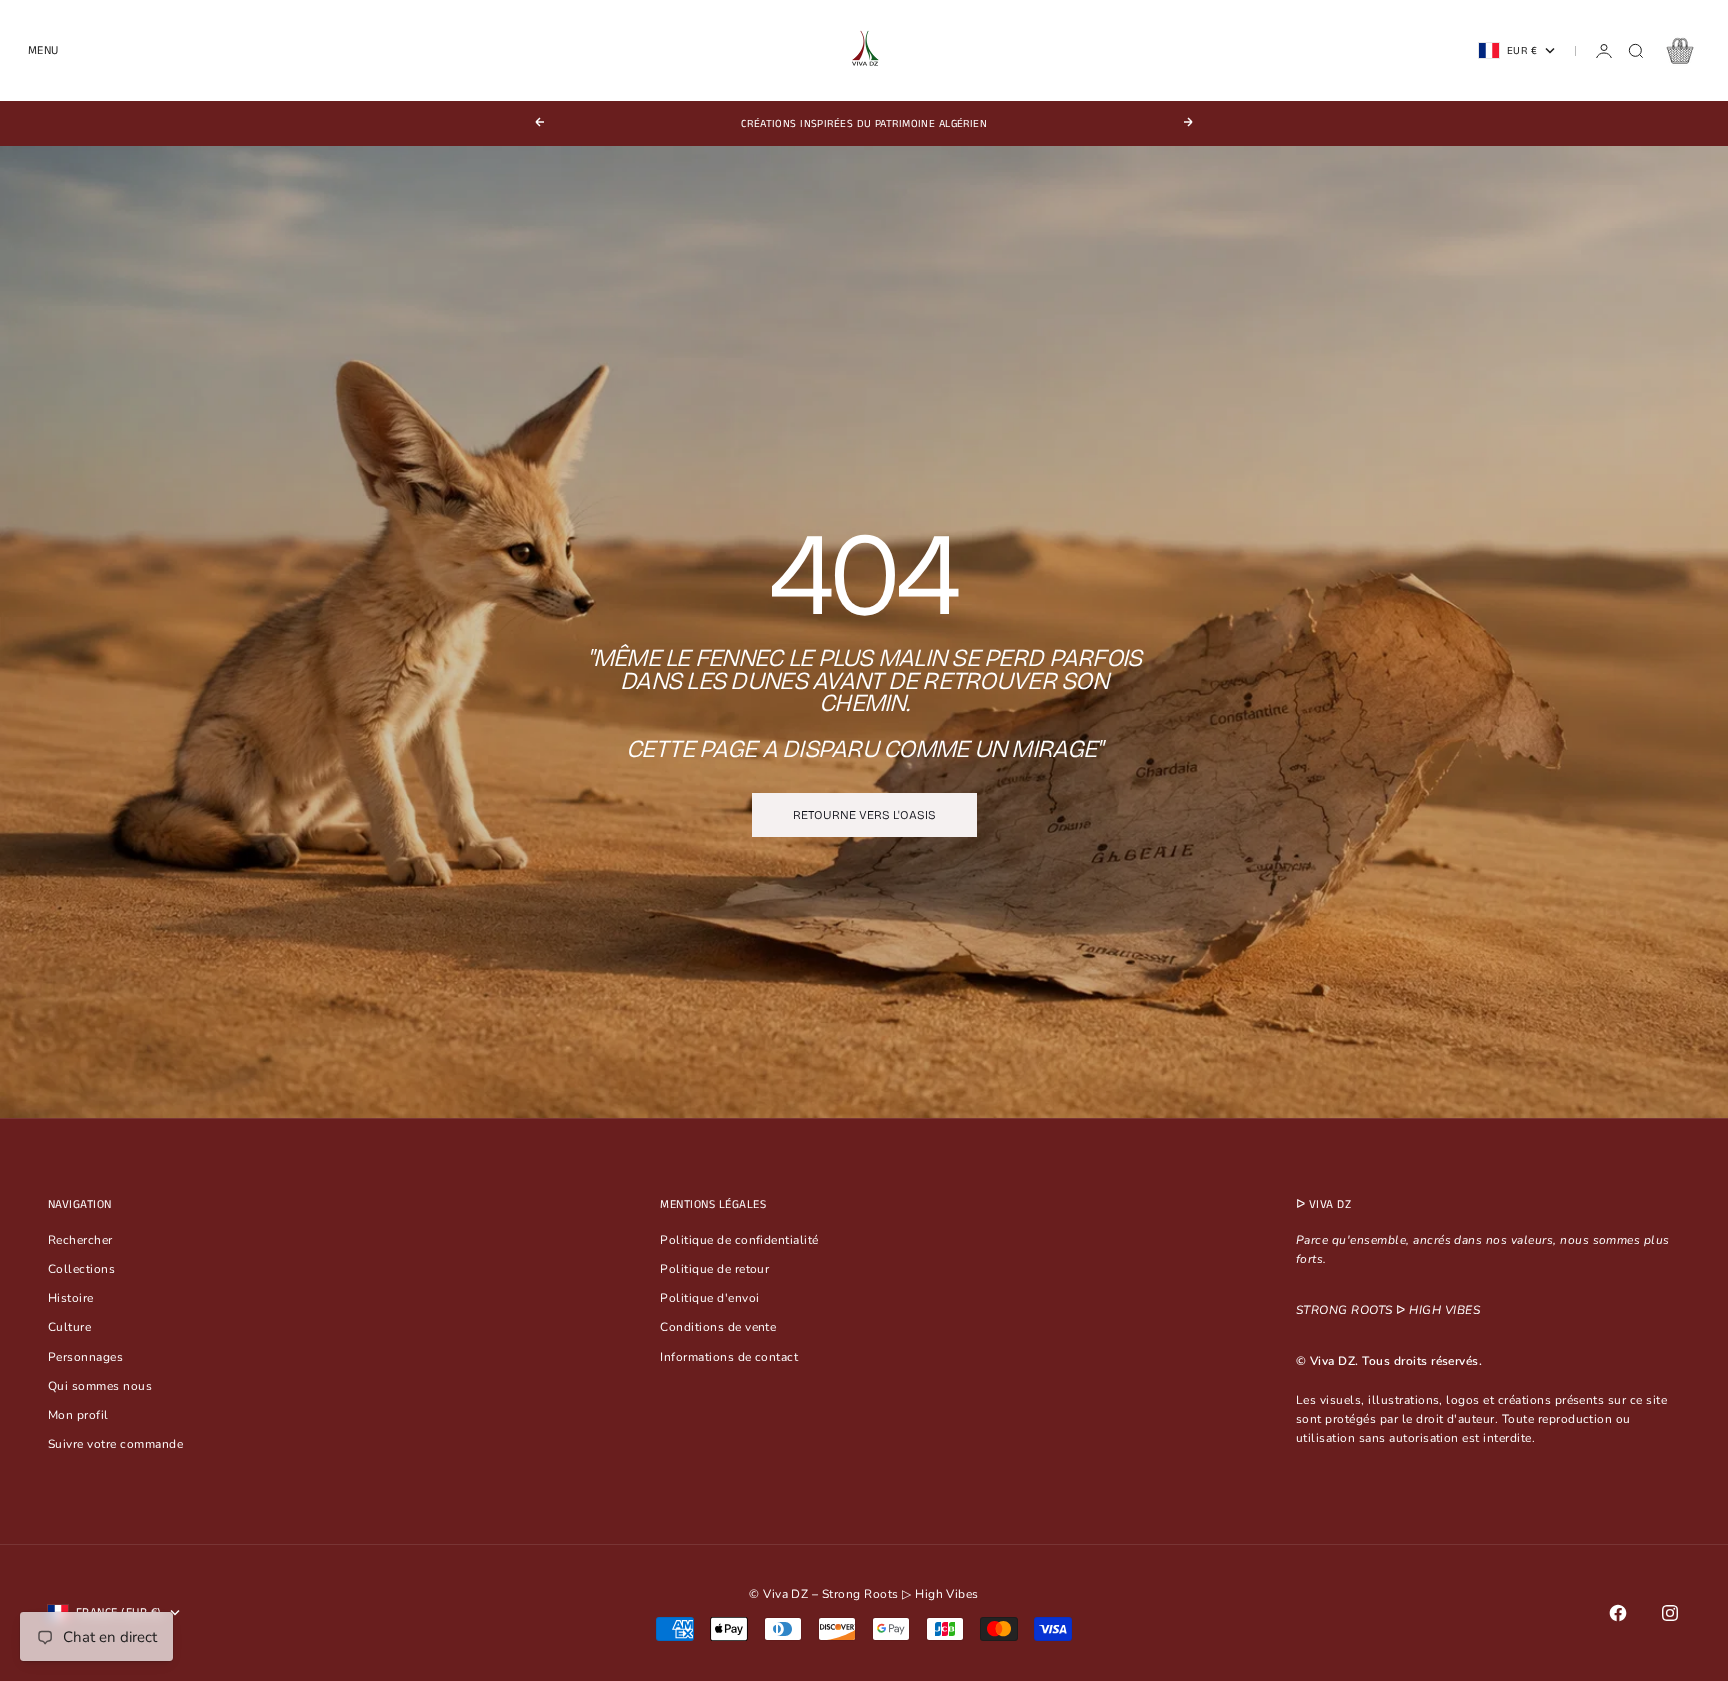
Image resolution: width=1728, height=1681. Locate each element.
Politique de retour (714, 1269)
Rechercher (80, 1240)
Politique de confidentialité (739, 1240)
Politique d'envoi (709, 1298)
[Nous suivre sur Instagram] (1670, 1613)
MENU (43, 50)
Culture (69, 1327)
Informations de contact (729, 1357)
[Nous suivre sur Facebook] (1618, 1613)
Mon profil (78, 1415)
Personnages (85, 1357)
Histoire (71, 1298)
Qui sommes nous (100, 1386)
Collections (81, 1269)
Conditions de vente (718, 1327)
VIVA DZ (1330, 1204)
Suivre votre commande (115, 1444)
